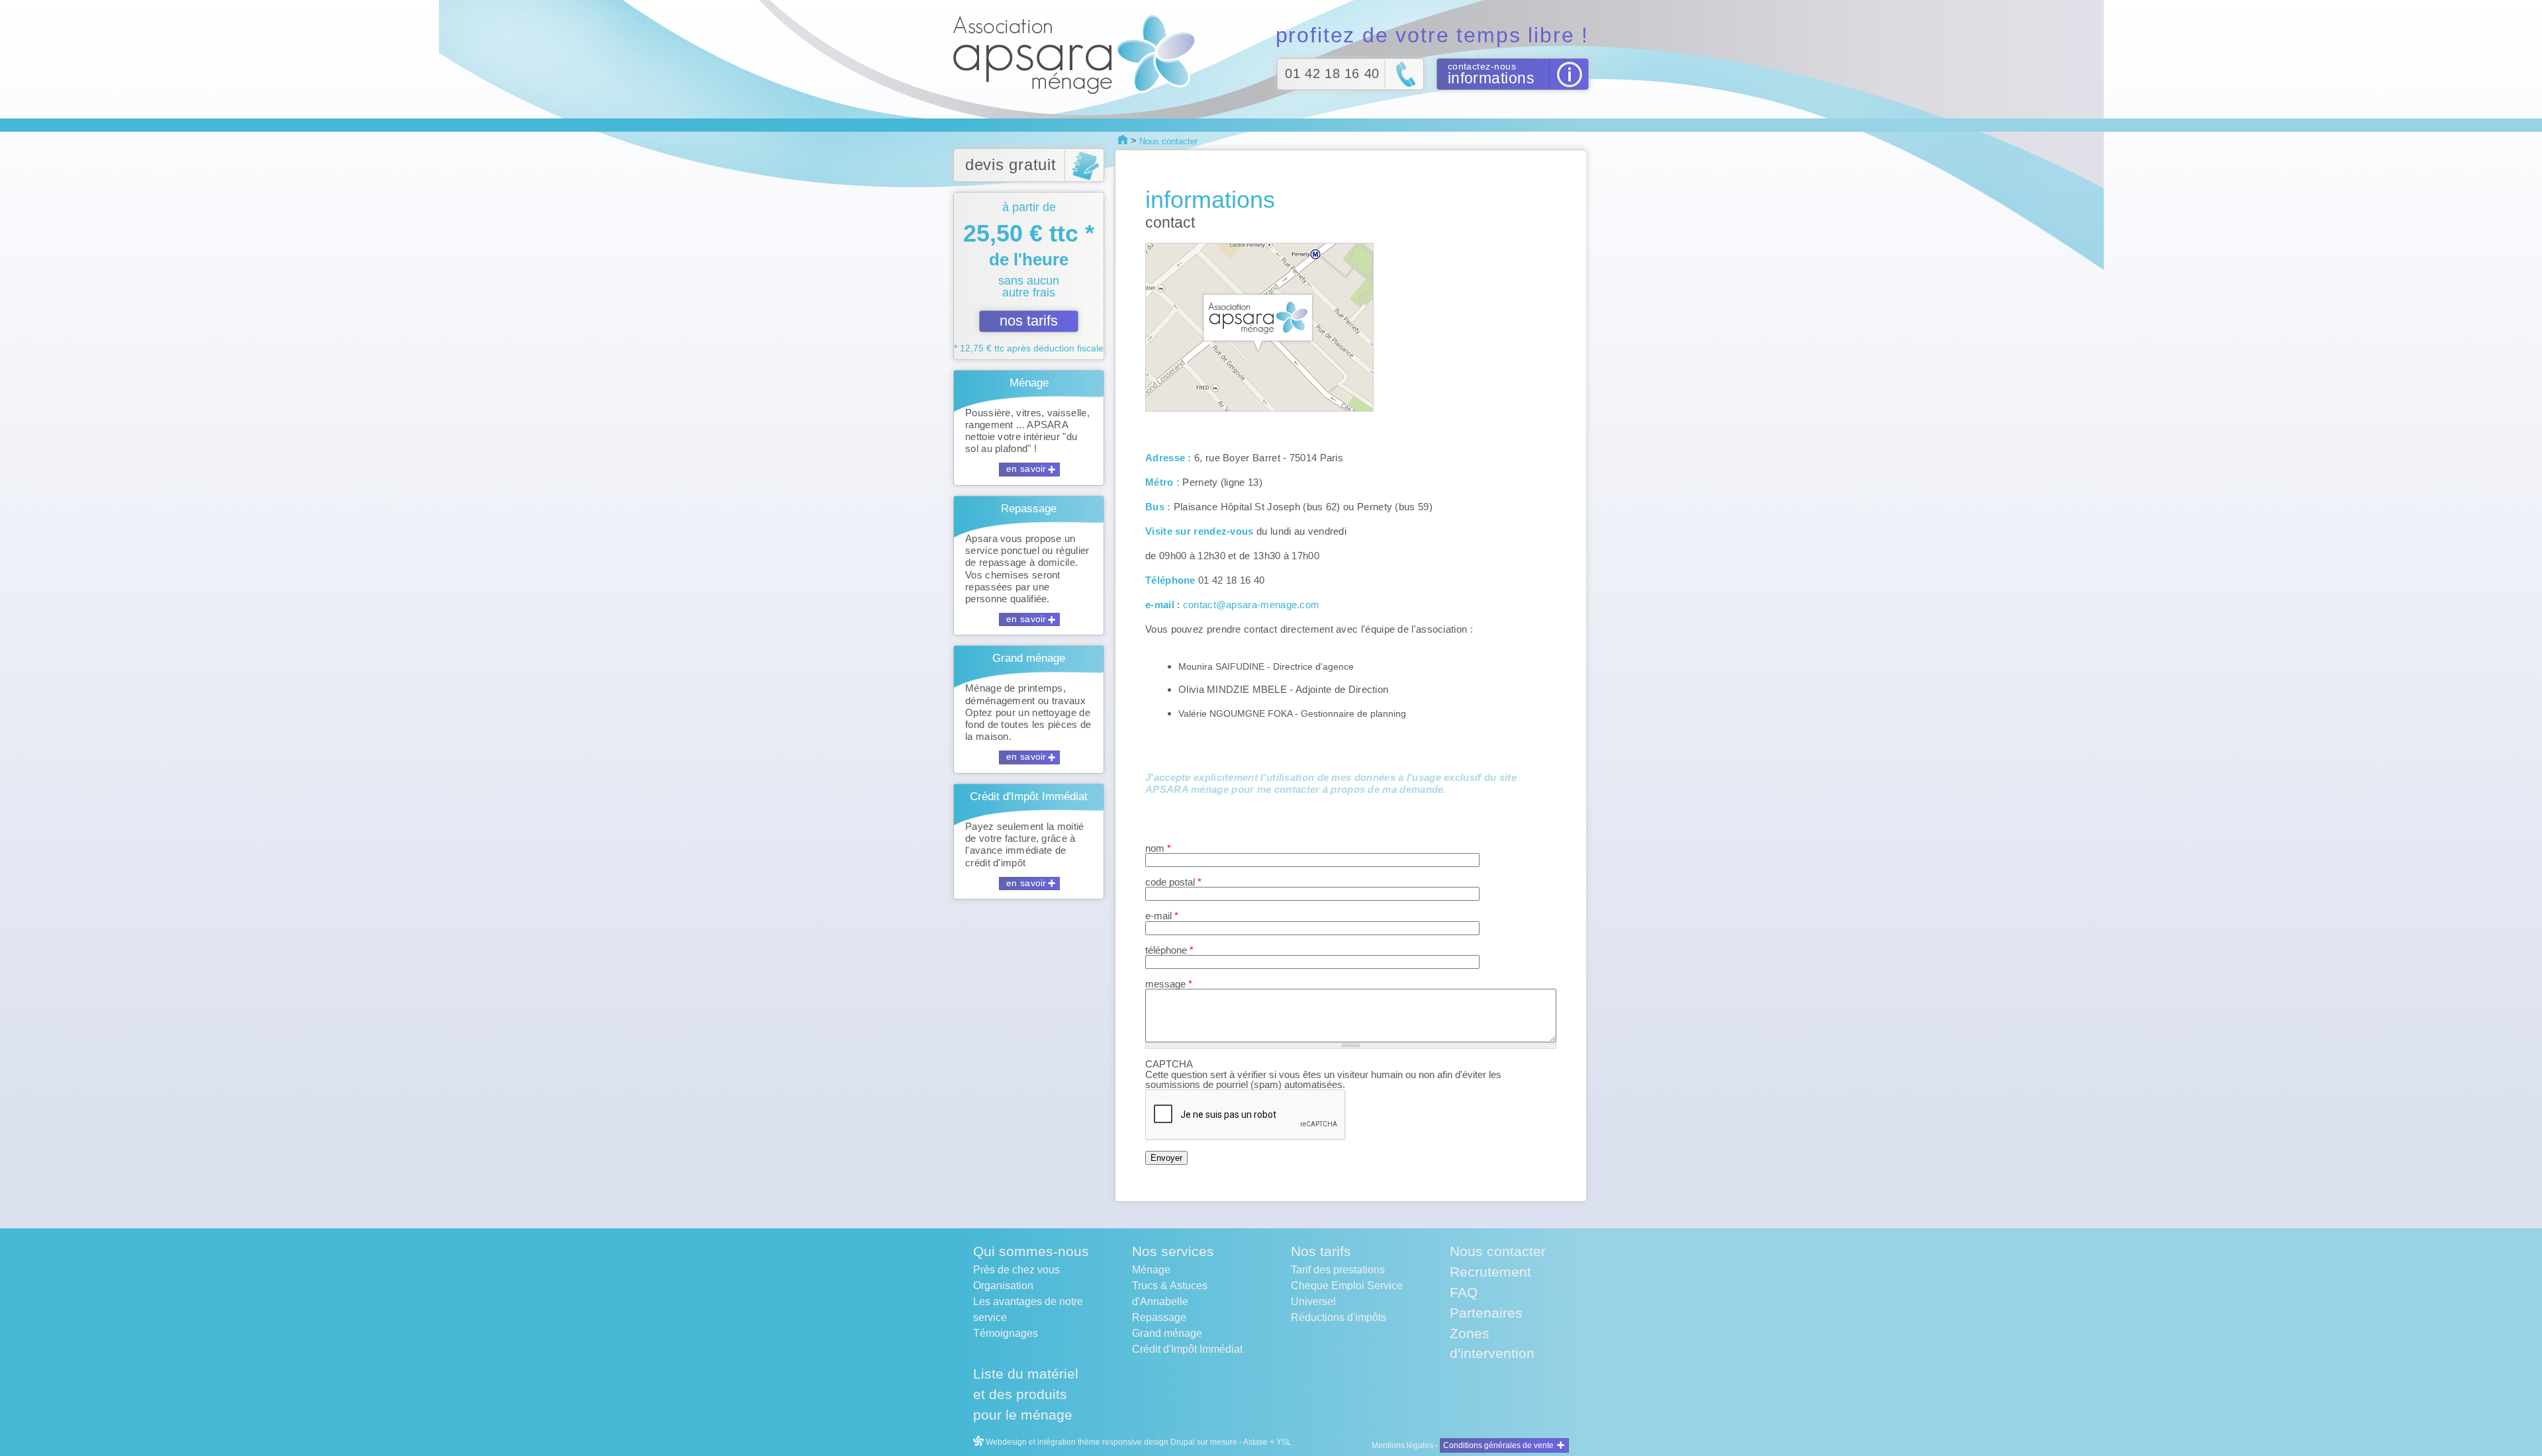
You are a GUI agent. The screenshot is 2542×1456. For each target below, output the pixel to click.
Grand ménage (1167, 1333)
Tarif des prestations (1338, 1270)
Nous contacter (1498, 1251)
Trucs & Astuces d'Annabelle (1170, 1294)
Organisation (1003, 1286)
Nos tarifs (1321, 1251)
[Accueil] (1078, 54)
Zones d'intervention (1492, 1343)
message (1169, 984)
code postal (1173, 882)
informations (1491, 78)
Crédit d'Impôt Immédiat (1187, 1349)
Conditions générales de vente (1498, 1445)
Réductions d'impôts (1339, 1317)
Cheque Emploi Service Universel (1347, 1294)
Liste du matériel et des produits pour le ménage (1026, 1394)
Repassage (1159, 1317)
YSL (1284, 1442)
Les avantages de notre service (1028, 1309)
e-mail (1162, 916)
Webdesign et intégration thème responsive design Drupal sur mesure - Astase (1126, 1442)
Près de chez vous (1016, 1270)
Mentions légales (1402, 1445)
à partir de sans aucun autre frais (1029, 277)
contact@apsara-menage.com (1251, 605)
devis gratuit (1011, 164)
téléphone (1169, 950)
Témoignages (1006, 1333)
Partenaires (1486, 1313)
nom (1158, 848)
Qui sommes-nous (1031, 1251)
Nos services (1173, 1251)
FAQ (1464, 1292)
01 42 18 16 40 (1332, 73)
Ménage (1151, 1270)
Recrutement (1490, 1272)
